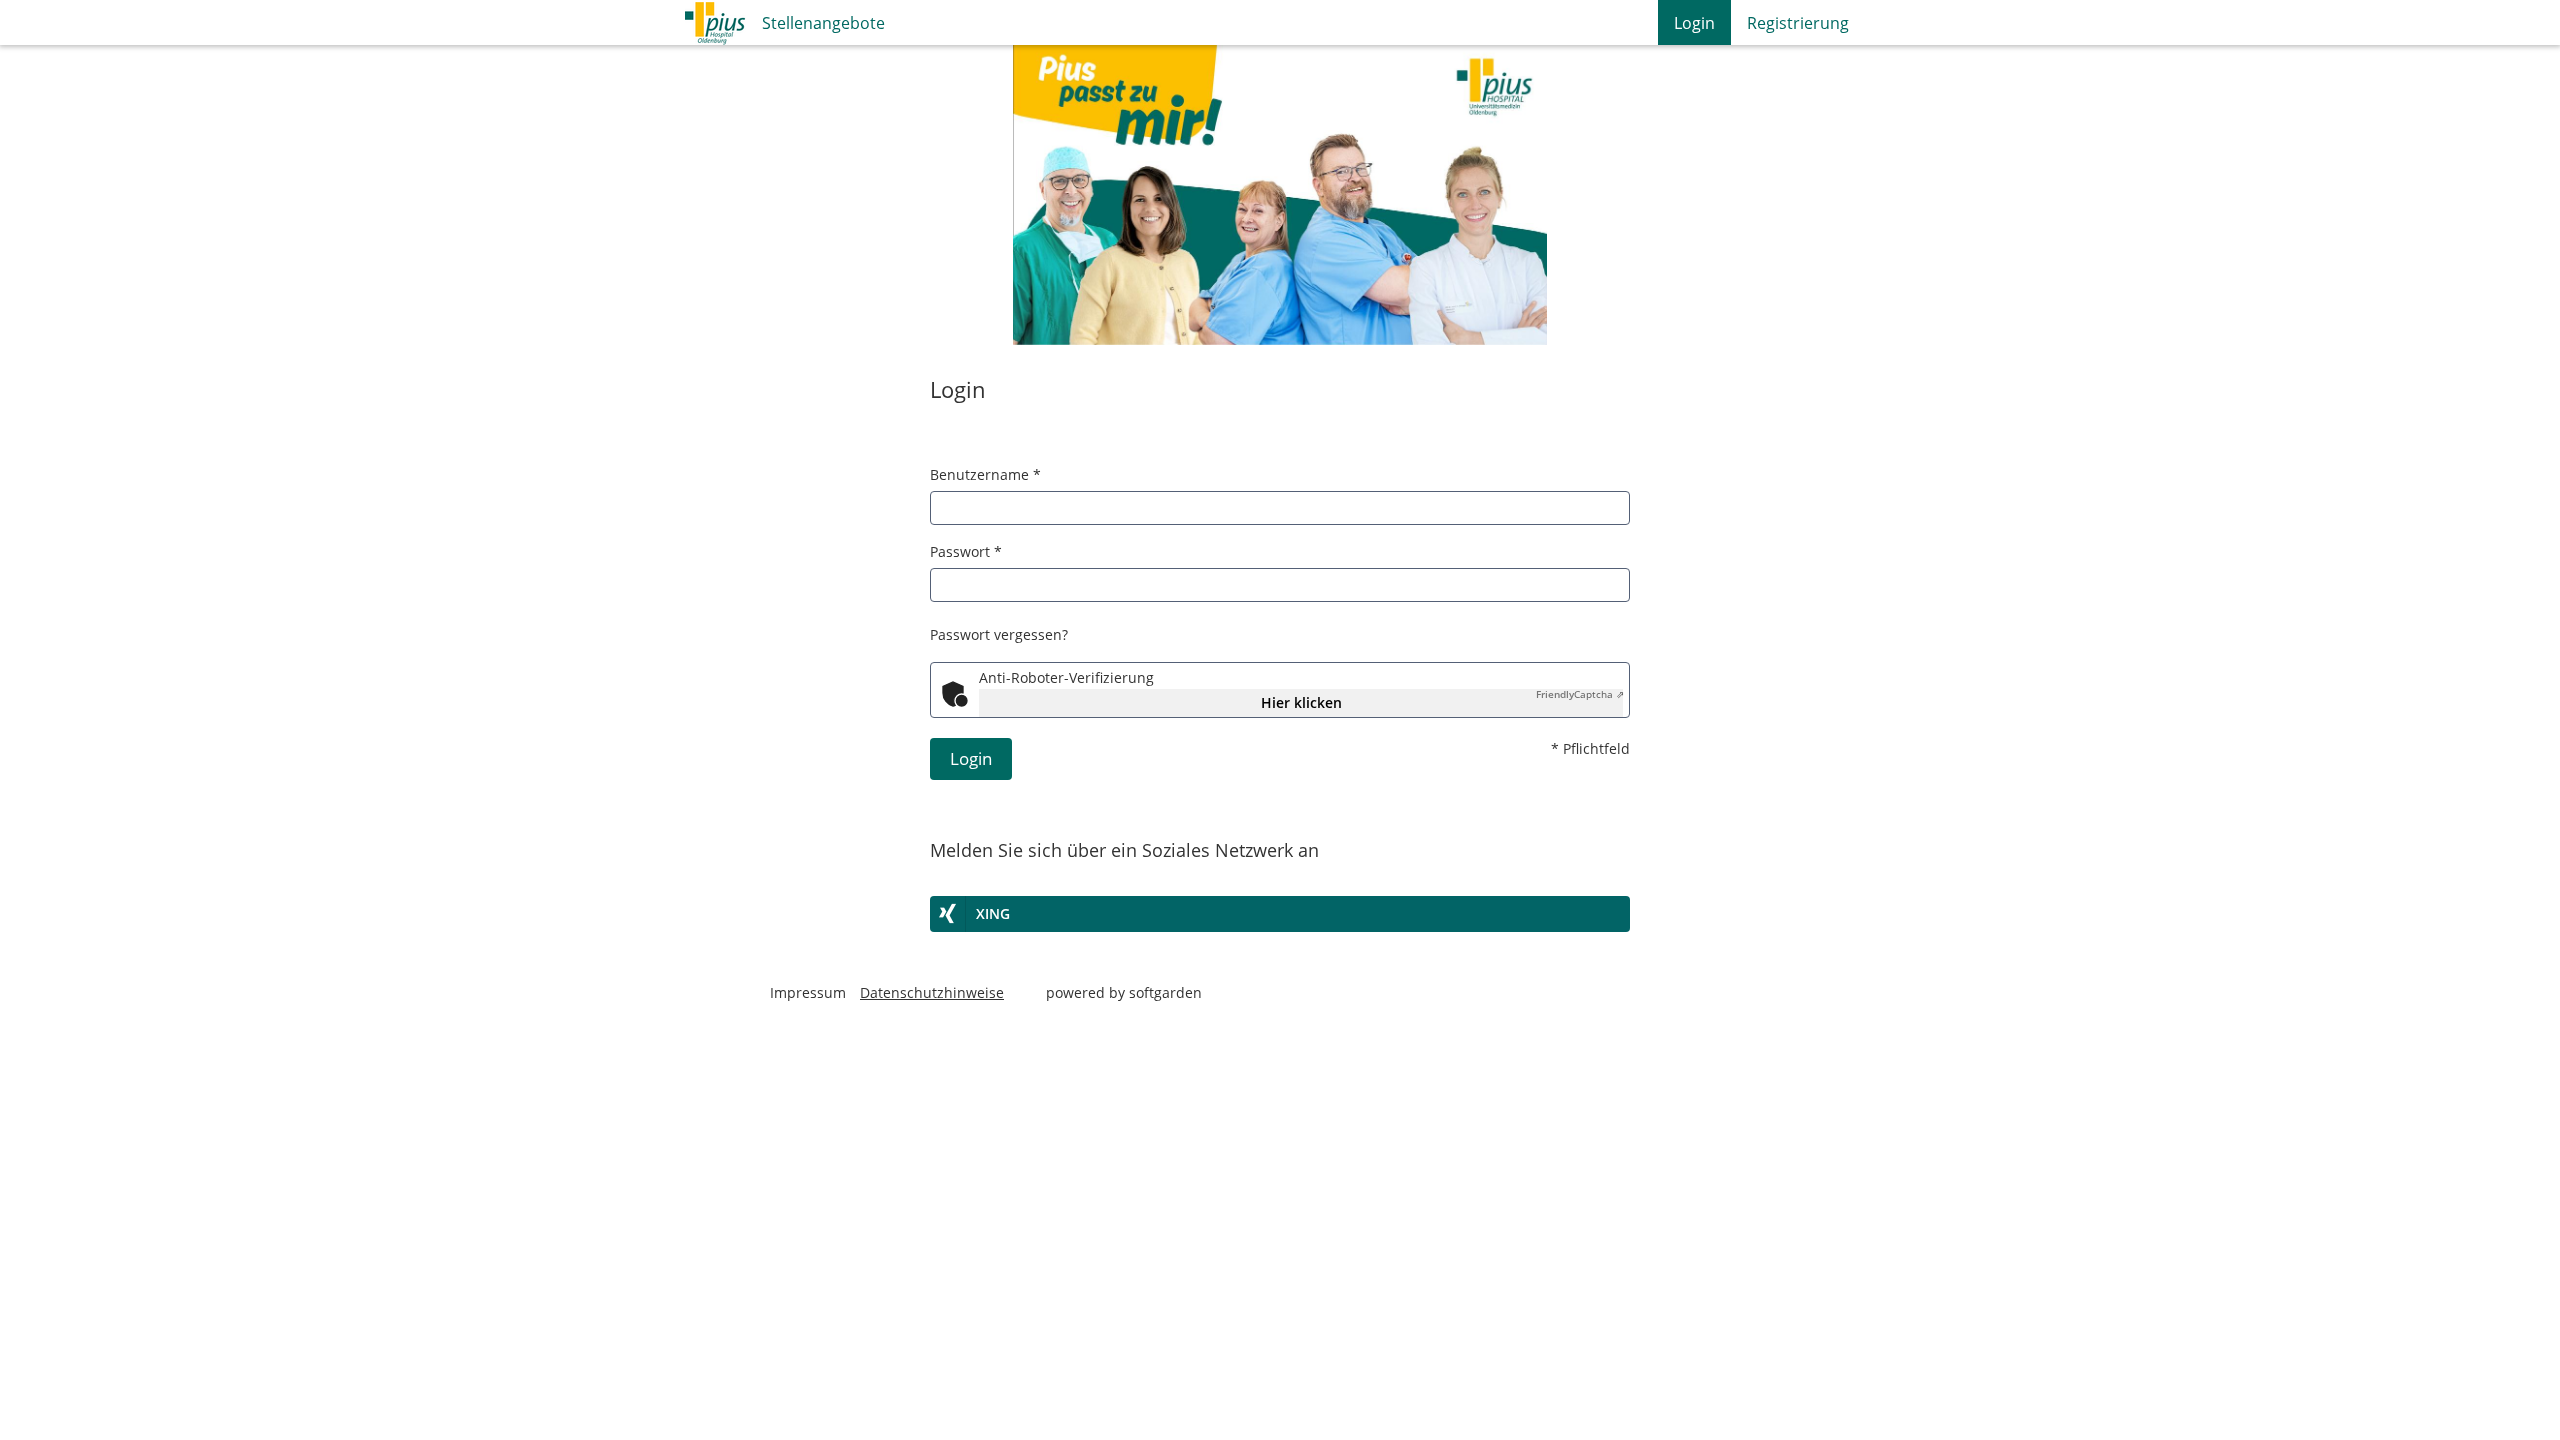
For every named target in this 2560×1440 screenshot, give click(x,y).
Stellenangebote (823, 23)
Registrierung (1798, 23)
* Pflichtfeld (1590, 748)
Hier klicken (1301, 702)
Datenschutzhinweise (932, 992)
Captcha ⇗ (1580, 694)
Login (1694, 23)
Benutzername (985, 474)
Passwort (966, 551)
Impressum (808, 992)
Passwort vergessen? (999, 634)
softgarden (1165, 992)
